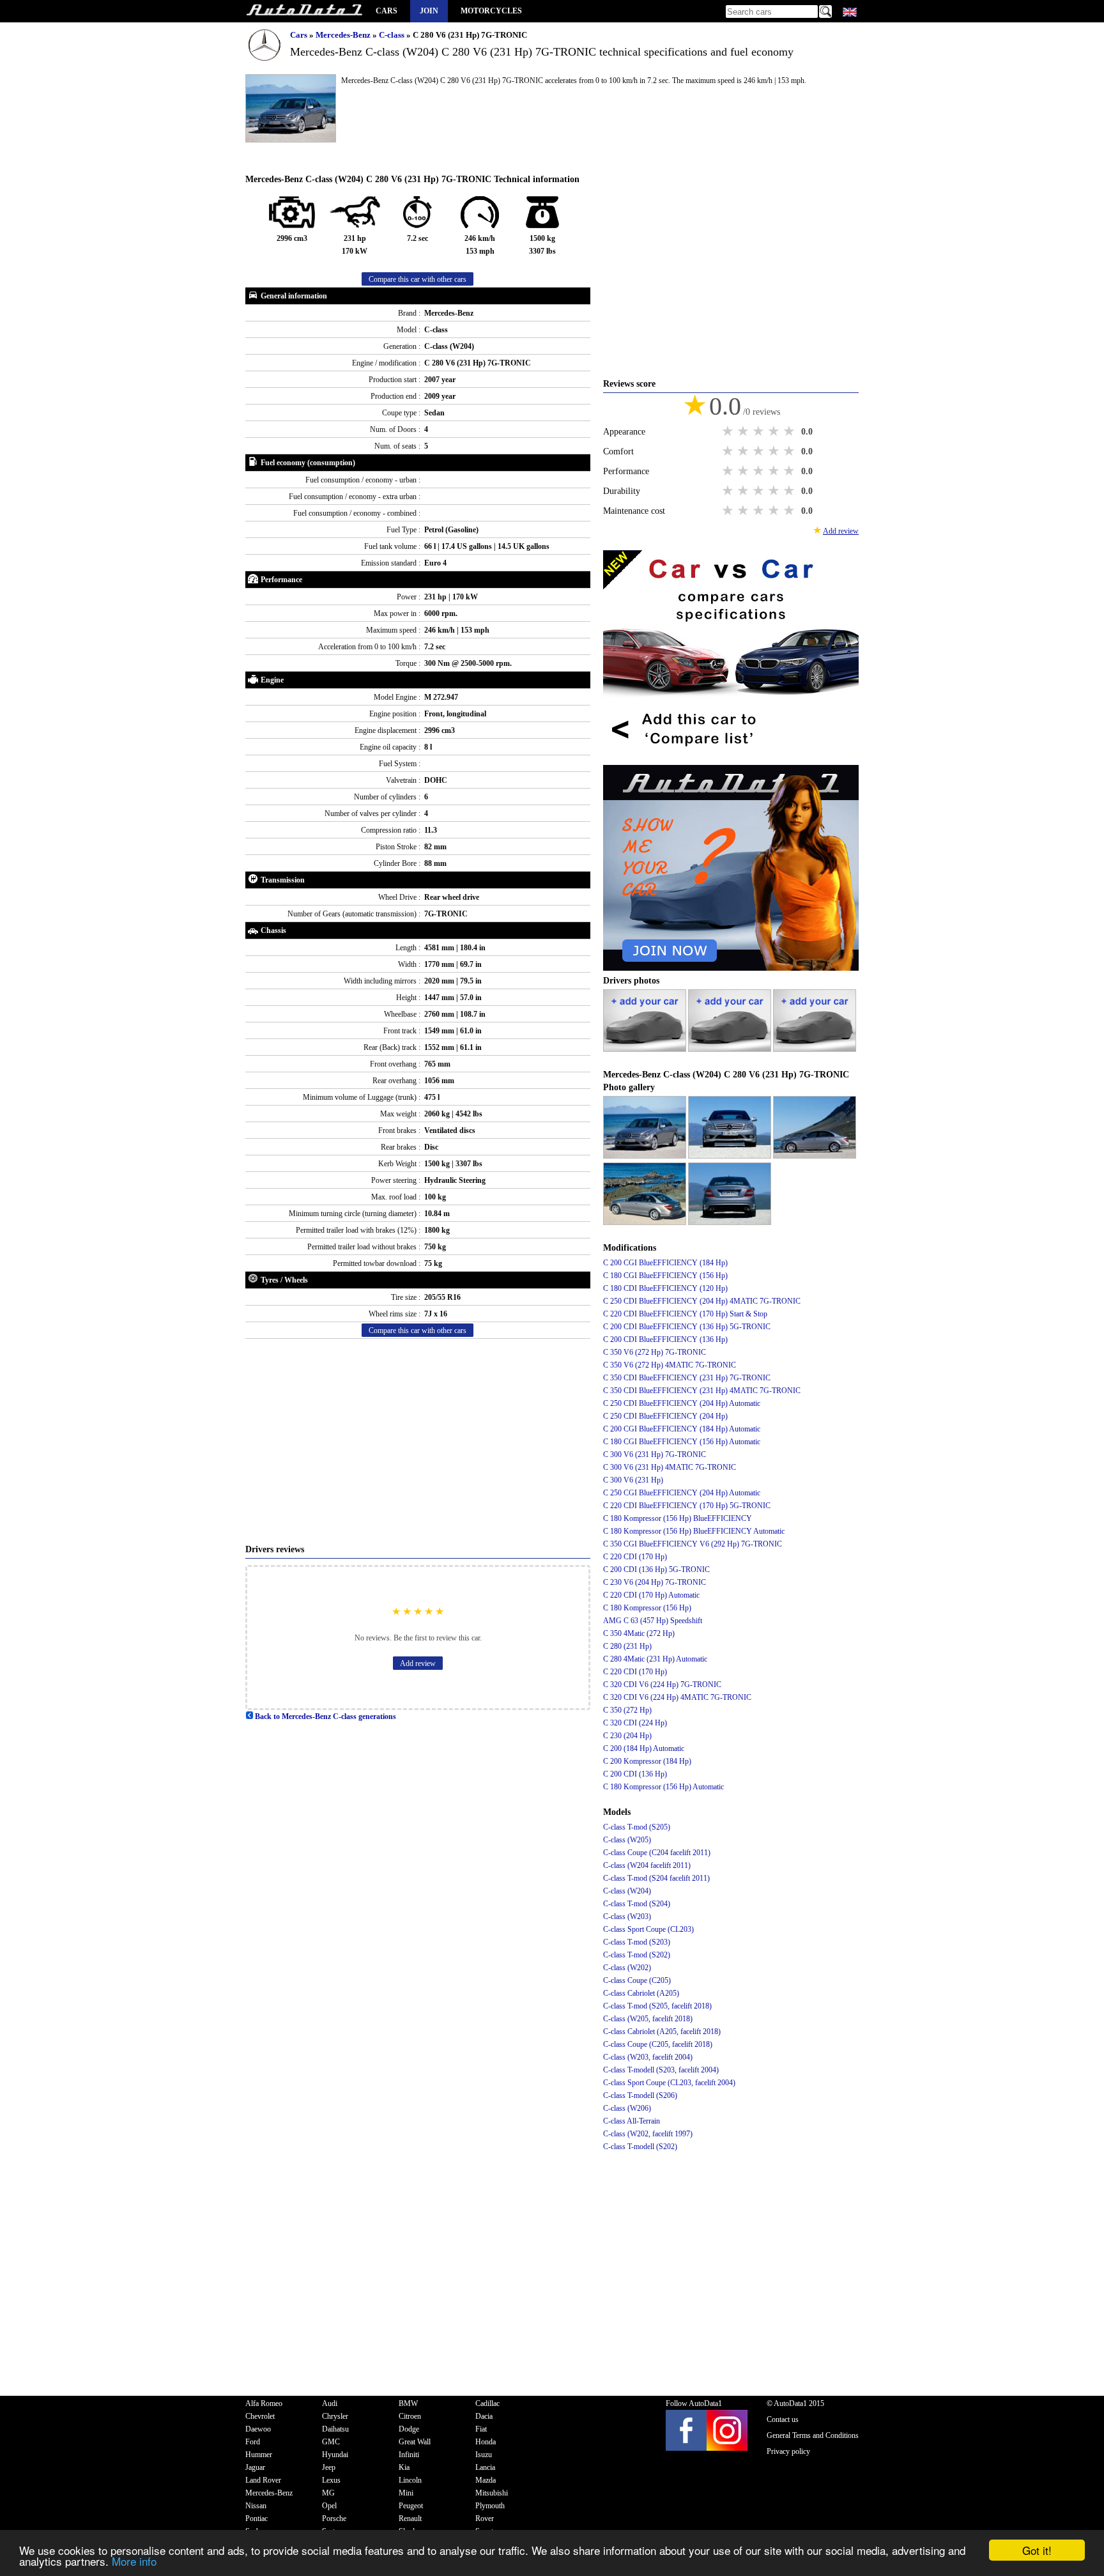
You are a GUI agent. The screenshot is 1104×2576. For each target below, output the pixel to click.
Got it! (1037, 2550)
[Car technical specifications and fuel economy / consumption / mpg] (304, 11)
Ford (253, 2442)
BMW (408, 2403)
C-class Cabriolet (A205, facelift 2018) (662, 2032)
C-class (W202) (627, 1968)
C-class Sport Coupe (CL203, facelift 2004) (669, 2083)
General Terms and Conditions (813, 2435)
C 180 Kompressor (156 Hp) (647, 1608)
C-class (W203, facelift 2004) (648, 2057)
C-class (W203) (627, 1917)
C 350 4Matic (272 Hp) (639, 1633)
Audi (330, 2403)
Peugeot (411, 2506)
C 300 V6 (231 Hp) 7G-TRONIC (655, 1454)
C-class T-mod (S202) (637, 1955)
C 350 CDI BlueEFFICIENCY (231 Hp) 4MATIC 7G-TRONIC (702, 1391)
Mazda (486, 2480)
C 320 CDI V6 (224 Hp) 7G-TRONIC (662, 1685)
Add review (418, 1663)
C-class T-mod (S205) (637, 1827)
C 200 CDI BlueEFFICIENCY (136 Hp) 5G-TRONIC (687, 1327)
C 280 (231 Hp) (627, 1646)
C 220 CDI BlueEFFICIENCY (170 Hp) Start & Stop (685, 1314)
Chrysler (335, 2416)
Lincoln (410, 2480)
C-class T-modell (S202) (640, 2147)
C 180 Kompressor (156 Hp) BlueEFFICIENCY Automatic (694, 1531)
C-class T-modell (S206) (640, 2095)
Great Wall (415, 2442)
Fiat (481, 2429)
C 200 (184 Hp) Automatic (644, 1748)
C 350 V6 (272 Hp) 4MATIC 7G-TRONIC (670, 1365)
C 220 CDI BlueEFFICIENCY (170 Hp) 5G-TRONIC (687, 1506)
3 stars (760, 431)
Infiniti (409, 2455)
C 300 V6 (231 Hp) (633, 1480)
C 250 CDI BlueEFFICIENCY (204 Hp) (665, 1416)
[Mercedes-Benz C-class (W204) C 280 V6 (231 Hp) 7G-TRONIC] (646, 1156)
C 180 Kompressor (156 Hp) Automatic (663, 1787)
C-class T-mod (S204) (637, 1904)
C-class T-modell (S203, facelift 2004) (661, 2070)
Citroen (410, 2416)
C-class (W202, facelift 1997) (648, 2134)
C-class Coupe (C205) (637, 1980)
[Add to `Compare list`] (731, 759)
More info (134, 2561)
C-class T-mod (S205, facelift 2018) (657, 2006)
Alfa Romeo (264, 2403)
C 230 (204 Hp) (627, 1736)
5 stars (790, 431)
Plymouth (490, 2506)
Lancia (485, 2467)
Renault (410, 2518)
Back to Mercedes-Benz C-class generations (325, 1716)
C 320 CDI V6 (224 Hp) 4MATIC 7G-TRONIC (677, 1697)
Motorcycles (491, 11)
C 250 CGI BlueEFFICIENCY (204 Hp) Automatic (682, 1493)
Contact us (783, 2419)
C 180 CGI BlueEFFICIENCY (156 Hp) (665, 1276)
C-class (393, 35)
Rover (485, 2518)
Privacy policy (788, 2451)
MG (328, 2493)
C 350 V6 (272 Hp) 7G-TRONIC (655, 1352)
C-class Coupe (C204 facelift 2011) (657, 1853)
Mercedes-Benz (344, 35)
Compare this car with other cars (418, 279)
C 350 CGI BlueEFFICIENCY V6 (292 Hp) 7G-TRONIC (693, 1544)
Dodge (409, 2429)
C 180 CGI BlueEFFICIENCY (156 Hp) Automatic (682, 1442)
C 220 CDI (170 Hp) (635, 1557)
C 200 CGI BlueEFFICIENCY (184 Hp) (665, 1263)
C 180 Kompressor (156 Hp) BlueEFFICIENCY (678, 1518)
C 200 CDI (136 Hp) (635, 1774)
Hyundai (335, 2455)
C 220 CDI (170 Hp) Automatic (651, 1595)
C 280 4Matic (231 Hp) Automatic (655, 1659)
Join (429, 11)
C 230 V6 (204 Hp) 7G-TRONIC (655, 1582)
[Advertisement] (418, 1441)
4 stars (775, 431)
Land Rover (263, 2480)
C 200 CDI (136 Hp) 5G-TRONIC (656, 1570)
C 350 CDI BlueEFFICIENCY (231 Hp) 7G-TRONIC (687, 1378)
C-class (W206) (627, 2108)
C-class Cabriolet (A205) (641, 1993)
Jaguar (255, 2467)
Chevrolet (260, 2416)
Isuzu (484, 2455)
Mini (406, 2493)
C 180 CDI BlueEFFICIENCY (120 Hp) (665, 1288)
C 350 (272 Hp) (627, 1710)
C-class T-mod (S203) (637, 1942)
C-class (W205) (627, 1840)
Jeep (329, 2467)
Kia (404, 2467)
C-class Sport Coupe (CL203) (648, 1929)
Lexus (331, 2480)
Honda (486, 2442)
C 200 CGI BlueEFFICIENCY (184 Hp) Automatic (682, 1429)
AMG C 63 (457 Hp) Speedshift (653, 1621)
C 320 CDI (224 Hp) (635, 1723)
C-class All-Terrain (632, 2121)
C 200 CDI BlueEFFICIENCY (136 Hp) (665, 1339)
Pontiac (257, 2518)
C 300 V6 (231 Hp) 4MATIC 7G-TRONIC (670, 1467)
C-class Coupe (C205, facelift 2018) (658, 2044)
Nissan (256, 2506)
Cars (387, 11)
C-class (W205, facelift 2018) (648, 2019)
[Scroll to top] (1045, 2529)
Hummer (259, 2455)
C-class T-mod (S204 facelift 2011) (656, 1878)
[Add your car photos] (646, 1049)
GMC (331, 2442)
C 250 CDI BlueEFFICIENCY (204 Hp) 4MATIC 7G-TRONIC (702, 1301)
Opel (329, 2506)
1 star (729, 431)
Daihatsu (335, 2429)
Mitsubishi (492, 2493)
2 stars (744, 431)
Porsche (334, 2518)
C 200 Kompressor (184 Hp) (647, 1761)
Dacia (484, 2416)
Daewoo (258, 2429)
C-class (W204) (627, 1891)
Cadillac (487, 2403)
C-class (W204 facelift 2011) (647, 1865)
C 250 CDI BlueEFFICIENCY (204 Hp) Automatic (682, 1403)
